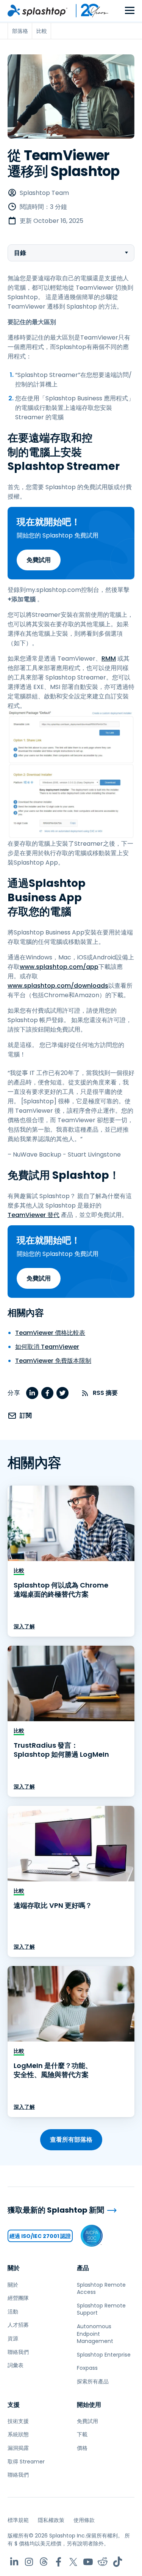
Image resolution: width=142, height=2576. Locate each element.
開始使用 (89, 2405)
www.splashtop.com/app (59, 967)
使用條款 (84, 2520)
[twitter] (62, 1393)
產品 (83, 2268)
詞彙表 (16, 2365)
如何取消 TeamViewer (47, 1347)
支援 (14, 2405)
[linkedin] (32, 1393)
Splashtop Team (44, 193)
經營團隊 (18, 2298)
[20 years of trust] (88, 11)
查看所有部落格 (71, 2140)
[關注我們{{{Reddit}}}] (103, 2562)
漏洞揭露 (18, 2448)
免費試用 (39, 560)
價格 (82, 2448)
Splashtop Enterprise (104, 2355)
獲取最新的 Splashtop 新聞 (56, 2210)
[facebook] (47, 1393)
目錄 (20, 253)
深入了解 (24, 1626)
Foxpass (87, 2368)
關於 (14, 2268)
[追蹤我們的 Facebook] (59, 2562)
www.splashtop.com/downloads (58, 986)
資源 (13, 2338)
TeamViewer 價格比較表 (50, 1333)
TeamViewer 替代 (34, 1215)
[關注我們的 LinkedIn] (14, 2562)
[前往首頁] (37, 11)
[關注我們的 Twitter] (73, 2562)
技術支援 (18, 2421)
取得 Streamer (26, 2462)
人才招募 (18, 2325)
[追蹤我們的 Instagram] (29, 2562)
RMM (109, 659)
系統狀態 (18, 2434)
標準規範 (18, 2520)
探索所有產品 (93, 2381)
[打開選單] (130, 11)
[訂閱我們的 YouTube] (88, 2562)
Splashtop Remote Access (101, 2289)
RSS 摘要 (105, 1393)
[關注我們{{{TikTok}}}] (118, 2562)
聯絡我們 (18, 2352)
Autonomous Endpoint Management (95, 2334)
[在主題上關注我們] (44, 2562)
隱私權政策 (51, 2520)
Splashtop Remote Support (101, 2309)
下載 (82, 2434)
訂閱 (26, 1415)
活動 (13, 2312)
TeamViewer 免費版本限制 (53, 1361)
